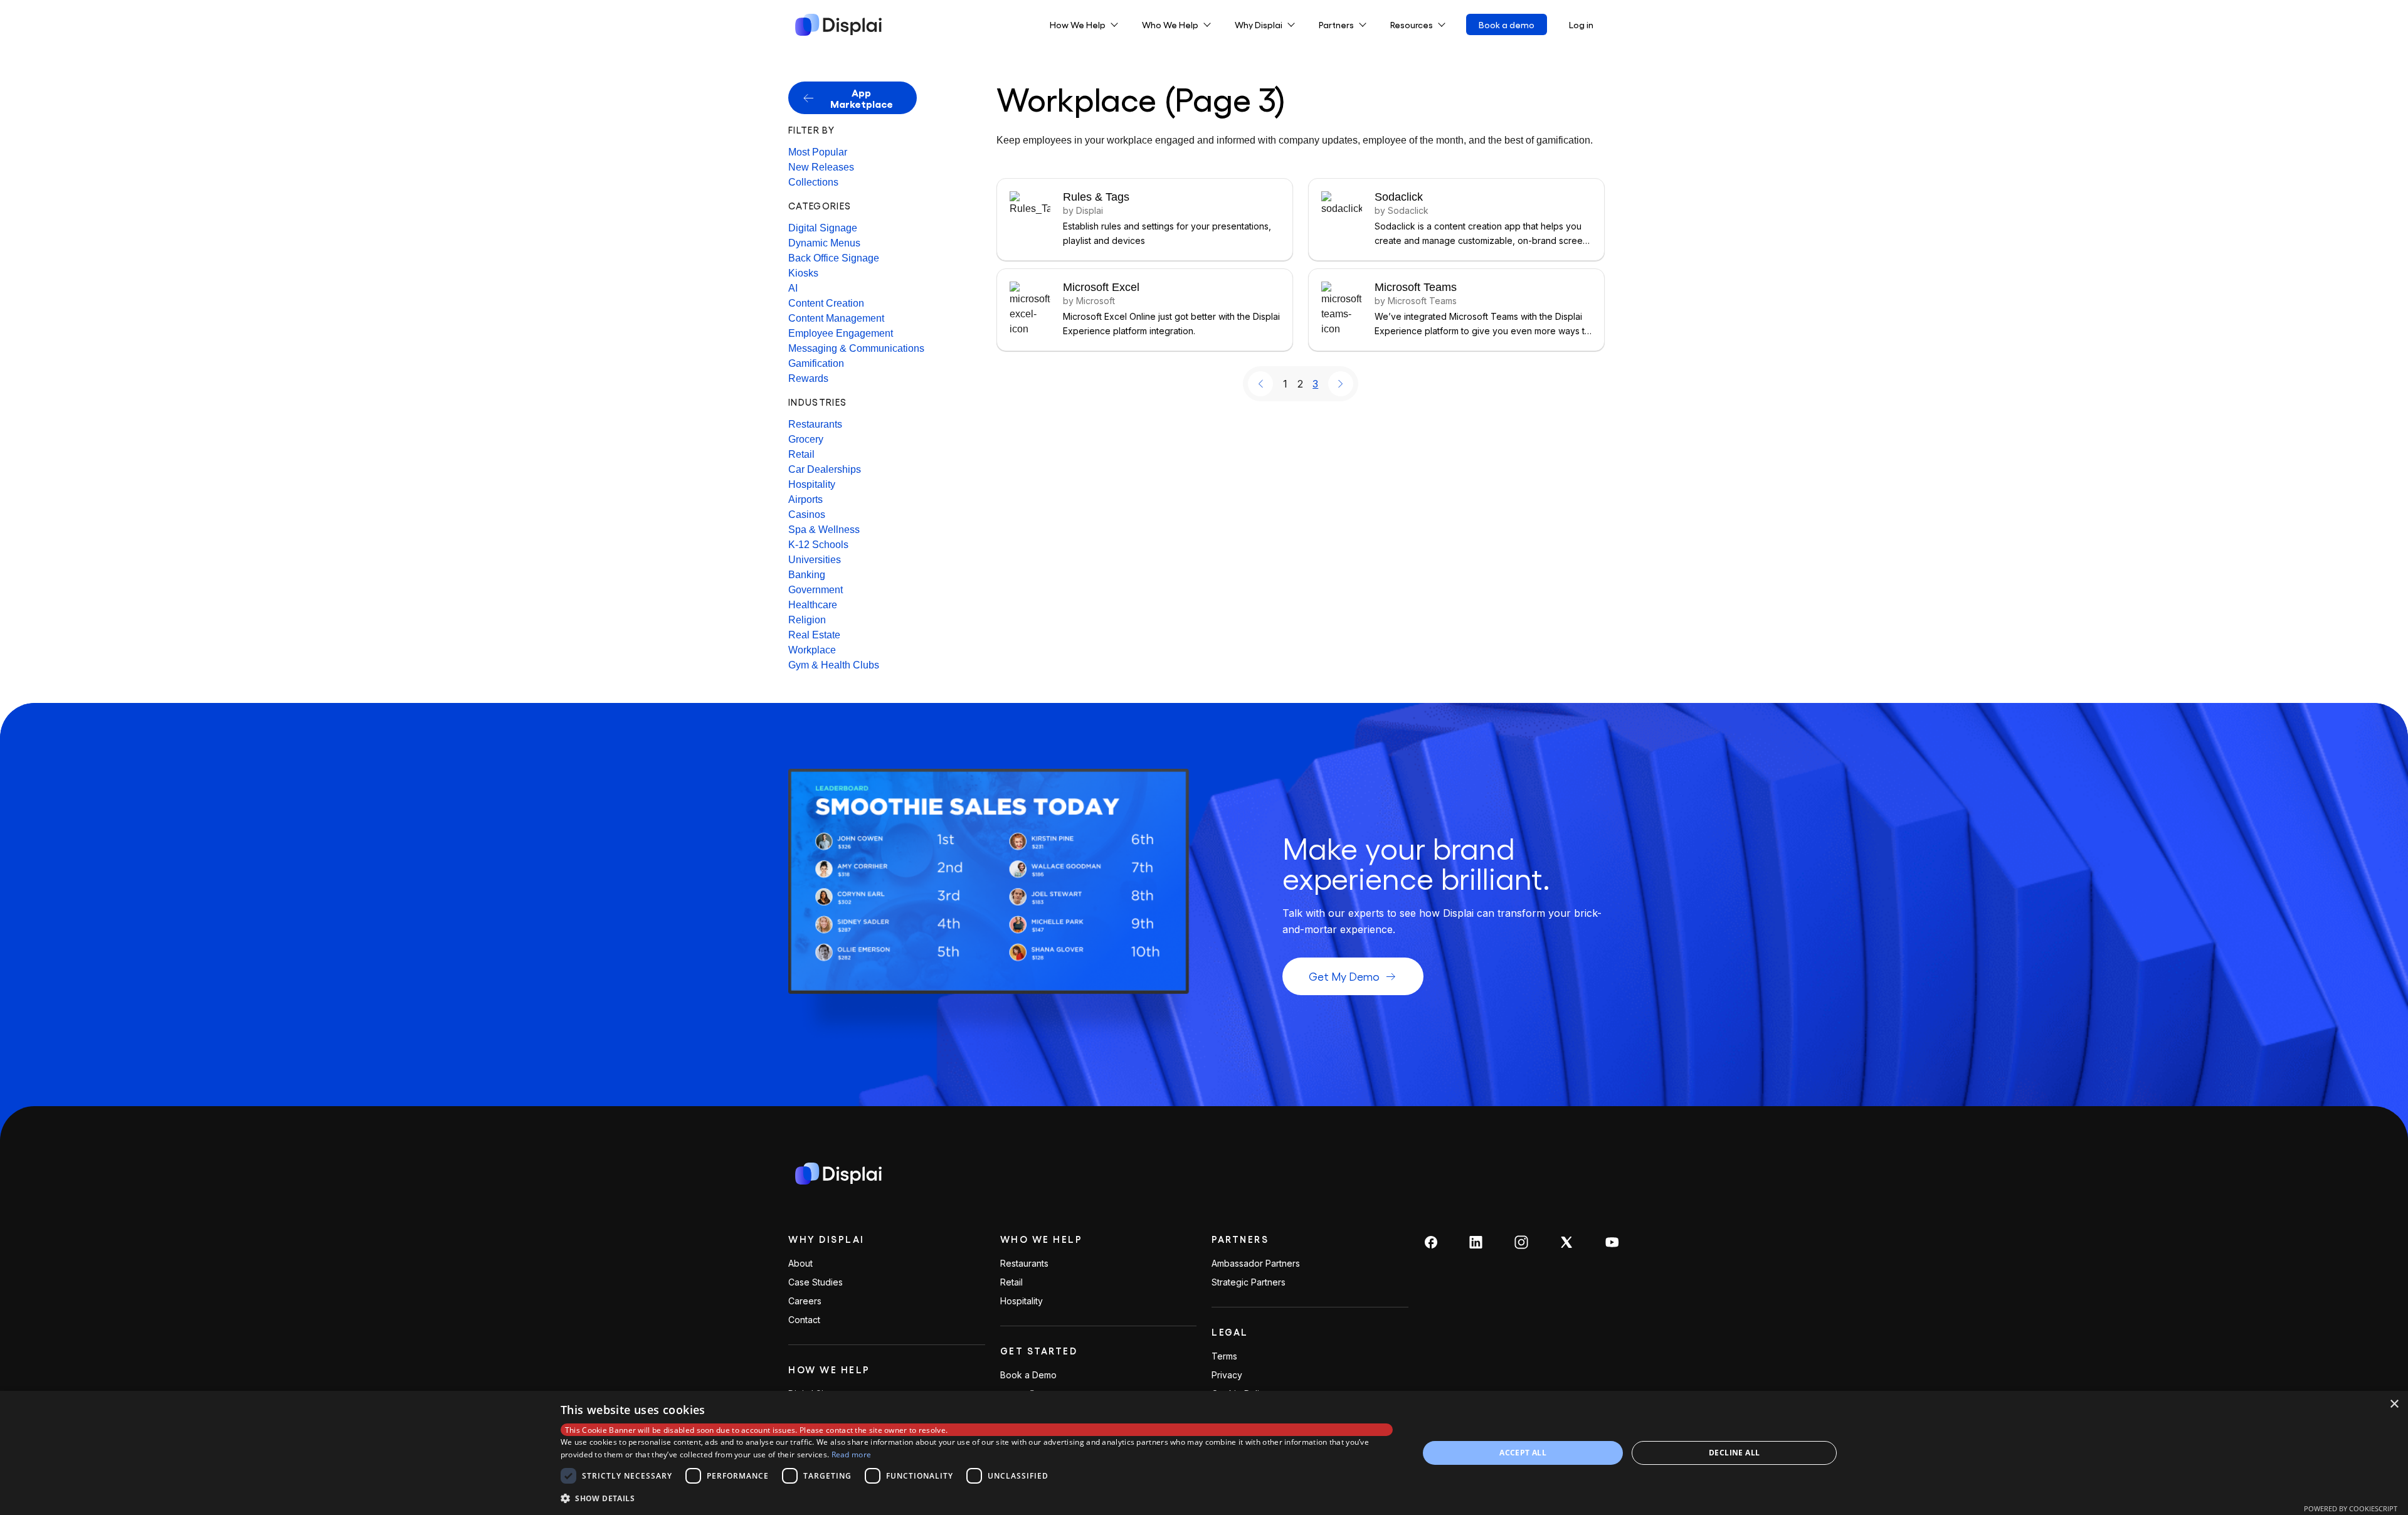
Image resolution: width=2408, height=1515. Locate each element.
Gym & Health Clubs (834, 665)
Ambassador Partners (1256, 1264)
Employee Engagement (841, 333)
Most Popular (818, 152)
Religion (807, 620)
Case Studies (816, 1282)
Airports (805, 499)
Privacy (1227, 1375)
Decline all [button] (1734, 1453)
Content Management (836, 318)
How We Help (829, 1370)
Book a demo (1507, 24)
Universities (815, 560)
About (800, 1264)
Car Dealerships (825, 469)
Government (816, 590)
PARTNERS (1240, 1239)
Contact (804, 1320)
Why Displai (826, 1239)
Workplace (812, 650)
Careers (805, 1301)
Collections (813, 182)
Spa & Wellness (824, 530)
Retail (801, 454)
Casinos (807, 515)
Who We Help (1042, 1239)
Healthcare (813, 605)
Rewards (808, 378)
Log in (1581, 24)
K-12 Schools (818, 545)
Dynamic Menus (824, 243)
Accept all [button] (1523, 1453)
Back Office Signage (834, 258)
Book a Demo (1028, 1375)
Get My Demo (1344, 976)
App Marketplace (862, 98)
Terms (1224, 1356)
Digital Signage (823, 228)
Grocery (806, 439)
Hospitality (812, 484)
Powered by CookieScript (2351, 1508)
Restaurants (815, 424)
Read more (852, 1454)
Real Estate (814, 635)
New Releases (821, 167)
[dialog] (1204, 1453)
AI (793, 288)
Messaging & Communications (856, 348)
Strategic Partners (1249, 1282)
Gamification (816, 363)
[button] (977, 1498)
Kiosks (803, 273)
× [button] (2394, 1404)
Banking (807, 575)
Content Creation (826, 303)
